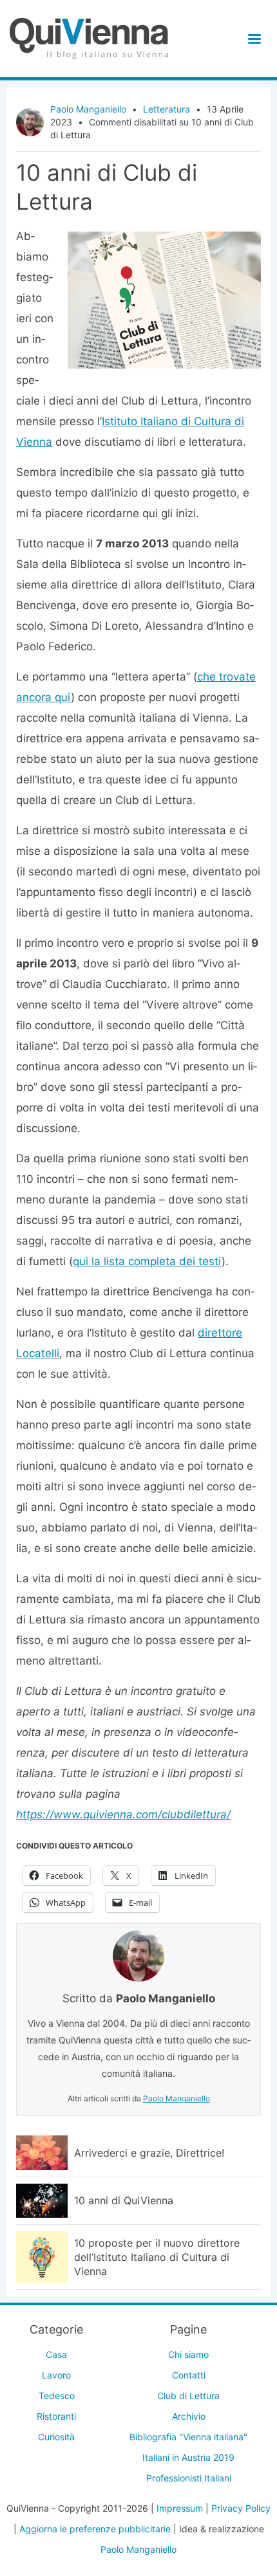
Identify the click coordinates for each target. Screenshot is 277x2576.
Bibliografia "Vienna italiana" (188, 2437)
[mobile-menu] (252, 39)
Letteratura (167, 109)
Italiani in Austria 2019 (188, 2457)
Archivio (189, 2416)
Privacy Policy (241, 2508)
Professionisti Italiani (189, 2478)
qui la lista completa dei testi (147, 1261)
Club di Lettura (188, 2396)
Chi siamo (188, 2354)
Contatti (189, 2375)
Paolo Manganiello (88, 109)
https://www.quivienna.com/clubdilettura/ (123, 1814)
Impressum (180, 2508)
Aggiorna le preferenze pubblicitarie (95, 2529)
